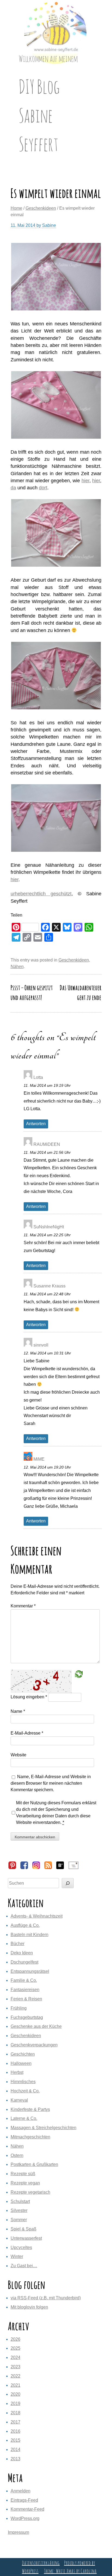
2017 (15, 2422)
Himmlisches (23, 2082)
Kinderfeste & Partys (30, 2109)
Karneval (19, 2100)
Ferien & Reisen (26, 1999)
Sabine (49, 225)
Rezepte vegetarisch (30, 2192)
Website (18, 1755)
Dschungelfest (24, 1962)
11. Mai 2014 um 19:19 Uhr (47, 1085)
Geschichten (23, 2054)
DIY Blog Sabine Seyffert (39, 115)
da (13, 488)
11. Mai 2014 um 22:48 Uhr (47, 1294)
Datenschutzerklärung (41, 2563)
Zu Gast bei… (24, 2266)
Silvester (19, 2210)
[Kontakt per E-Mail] (73, 1868)
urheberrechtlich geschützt (41, 894)
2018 (15, 2413)
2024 (15, 2357)
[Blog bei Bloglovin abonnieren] (60, 1868)
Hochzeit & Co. (25, 2091)
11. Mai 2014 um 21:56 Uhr (47, 1152)
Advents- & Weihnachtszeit (37, 1916)
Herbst (17, 2072)
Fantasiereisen (25, 1990)
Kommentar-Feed (27, 2509)
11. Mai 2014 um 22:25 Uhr (47, 1235)
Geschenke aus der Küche (36, 2026)
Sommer (19, 2220)
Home (16, 208)
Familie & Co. (24, 1980)
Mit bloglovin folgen (29, 2307)
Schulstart (20, 2201)
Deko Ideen (22, 1953)
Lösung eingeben (29, 1697)
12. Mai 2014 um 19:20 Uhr (47, 1467)
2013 (15, 2459)
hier (85, 481)
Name (18, 1711)
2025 (15, 2348)
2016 (15, 2431)
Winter (17, 2256)
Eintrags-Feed (24, 2500)
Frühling (19, 2008)
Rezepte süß (23, 2174)
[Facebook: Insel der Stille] (24, 1868)
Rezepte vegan (25, 2183)
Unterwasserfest (26, 2238)
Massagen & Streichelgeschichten (43, 2128)
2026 (15, 2339)
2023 (15, 2367)
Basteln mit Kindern (29, 1935)
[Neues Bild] (79, 1674)
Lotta (38, 1077)
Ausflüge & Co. (25, 1925)
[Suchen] (68, 1883)
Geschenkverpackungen (34, 2045)
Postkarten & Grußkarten (34, 2164)
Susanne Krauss (49, 1286)
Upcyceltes (21, 2247)
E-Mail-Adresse (27, 1733)
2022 (15, 2376)
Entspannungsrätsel (30, 1971)
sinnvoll (41, 1345)
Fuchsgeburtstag (27, 2017)
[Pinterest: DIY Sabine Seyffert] (12, 1868)
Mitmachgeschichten (30, 2137)
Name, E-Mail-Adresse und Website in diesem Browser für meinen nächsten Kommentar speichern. (51, 1783)
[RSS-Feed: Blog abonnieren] (48, 1868)
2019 (15, 2403)
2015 (15, 2440)
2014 (15, 2450)
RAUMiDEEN (47, 1144)
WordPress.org (25, 2518)
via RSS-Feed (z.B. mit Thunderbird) (46, 2298)
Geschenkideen (41, 208)
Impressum (18, 2532)
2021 (15, 2385)
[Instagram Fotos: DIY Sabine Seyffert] (36, 1868)
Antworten (36, 1124)
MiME (39, 1459)
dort (43, 488)
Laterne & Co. (24, 2118)
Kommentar (23, 1606)
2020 (15, 2394)
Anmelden (21, 2491)
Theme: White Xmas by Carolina (70, 2571)
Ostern (17, 2155)
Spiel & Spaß (24, 2229)
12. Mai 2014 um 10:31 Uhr (47, 1353)
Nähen (17, 967)
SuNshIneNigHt (49, 1227)
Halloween (21, 2063)
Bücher (18, 1944)
